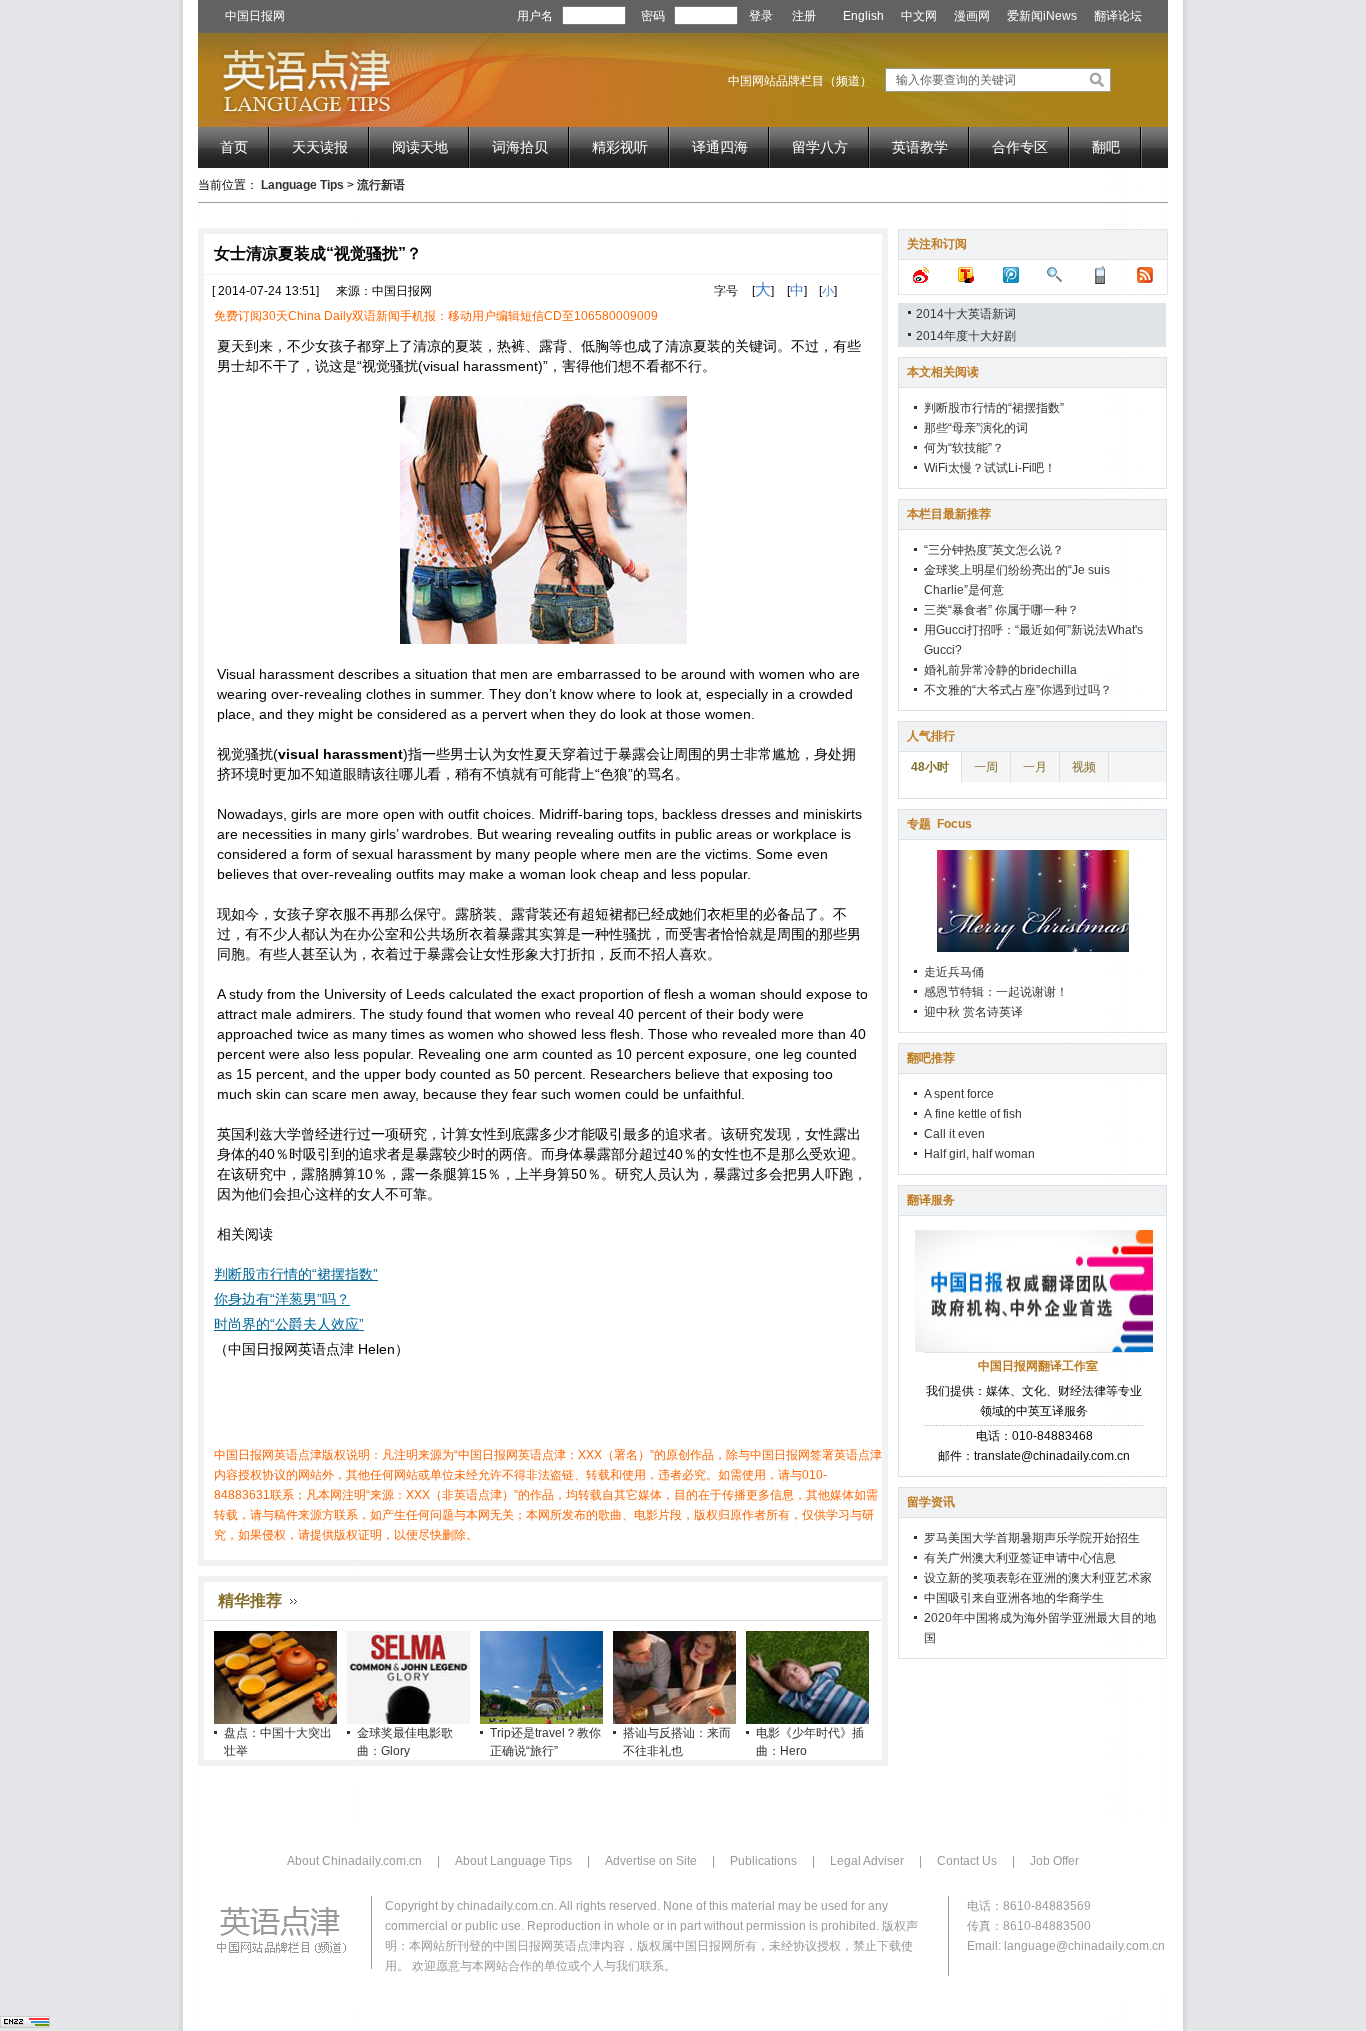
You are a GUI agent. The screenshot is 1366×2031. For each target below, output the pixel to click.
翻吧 (1106, 147)
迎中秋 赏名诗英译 (973, 1012)
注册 (804, 16)
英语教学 (920, 147)
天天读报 (320, 147)
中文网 (919, 16)
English (863, 16)
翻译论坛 (1118, 16)
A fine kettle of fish (973, 1114)
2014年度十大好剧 (966, 336)
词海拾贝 (520, 147)
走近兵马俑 (954, 972)
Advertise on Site (651, 1861)
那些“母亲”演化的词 (976, 428)
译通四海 (720, 147)
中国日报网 (255, 16)
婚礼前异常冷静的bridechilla (1000, 670)
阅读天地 (420, 147)
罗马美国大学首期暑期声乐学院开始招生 (1032, 1538)
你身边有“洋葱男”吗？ (282, 1299)
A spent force (959, 1094)
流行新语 (381, 185)
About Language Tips (513, 1861)
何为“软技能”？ (964, 448)
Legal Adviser (867, 1861)
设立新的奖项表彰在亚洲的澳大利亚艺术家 (1038, 1578)
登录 (761, 16)
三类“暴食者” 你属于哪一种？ (1001, 610)
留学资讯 (931, 1502)
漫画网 (972, 16)
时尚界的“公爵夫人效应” (289, 1324)
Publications (763, 1861)
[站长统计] (25, 2024)
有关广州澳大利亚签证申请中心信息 (1020, 1558)
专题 (939, 824)
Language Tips (302, 185)
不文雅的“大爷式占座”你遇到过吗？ (1018, 690)
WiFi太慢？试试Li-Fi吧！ (990, 468)
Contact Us (967, 1861)
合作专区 (1020, 147)
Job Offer (1054, 1861)
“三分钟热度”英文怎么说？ (994, 550)
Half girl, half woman (979, 1154)
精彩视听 (620, 147)
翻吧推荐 (931, 1058)
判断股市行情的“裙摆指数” (296, 1274)
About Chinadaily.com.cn (354, 1861)
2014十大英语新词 (966, 314)
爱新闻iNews (1042, 16)
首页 (234, 147)
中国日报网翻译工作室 (1038, 1366)
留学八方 (820, 147)
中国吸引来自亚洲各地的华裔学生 (1014, 1598)
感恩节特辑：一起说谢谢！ (996, 992)
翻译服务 (931, 1200)
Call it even (954, 1134)
